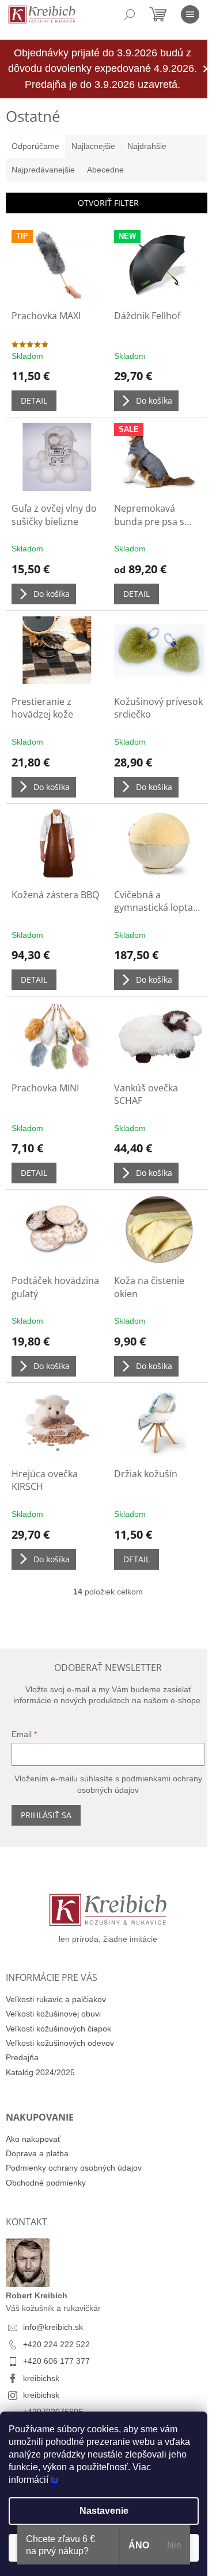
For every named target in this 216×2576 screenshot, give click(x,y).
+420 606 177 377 (56, 2361)
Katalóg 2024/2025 (40, 2072)
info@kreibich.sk (53, 2327)
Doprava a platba (37, 2153)
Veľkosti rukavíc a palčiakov (56, 1999)
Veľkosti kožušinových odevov (60, 2043)
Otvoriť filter (108, 203)
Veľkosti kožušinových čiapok (58, 2029)
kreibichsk (41, 2378)
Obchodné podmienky (46, 2183)
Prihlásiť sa (46, 1815)
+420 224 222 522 (56, 2344)
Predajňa (22, 2057)
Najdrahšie (147, 146)
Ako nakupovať (33, 2139)
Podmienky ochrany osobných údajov (74, 2168)
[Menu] (190, 14)
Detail (34, 400)
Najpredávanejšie (43, 170)
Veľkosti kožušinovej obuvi (53, 2014)
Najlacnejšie (93, 146)
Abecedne (105, 170)
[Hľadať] (130, 14)
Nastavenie (104, 2511)
